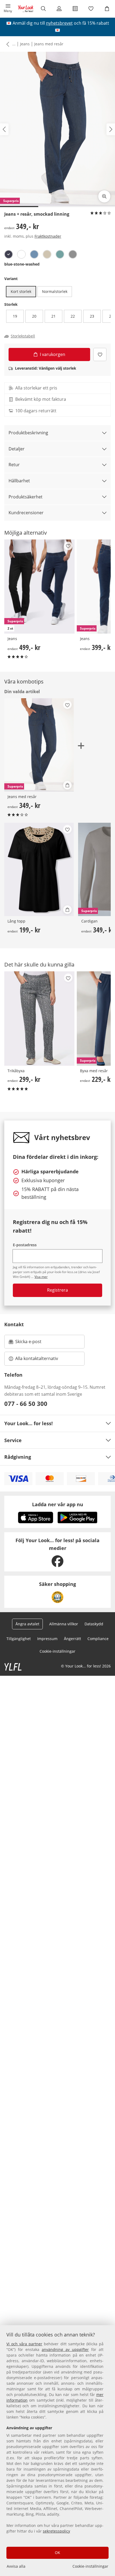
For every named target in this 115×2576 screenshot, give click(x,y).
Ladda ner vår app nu (58, 1504)
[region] (57, 2451)
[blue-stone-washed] (9, 254)
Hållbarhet (19, 481)
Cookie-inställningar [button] (57, 1651)
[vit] (21, 254)
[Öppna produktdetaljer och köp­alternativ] (67, 785)
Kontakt (14, 1324)
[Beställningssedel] (75, 9)
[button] (8, 9)
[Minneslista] (91, 9)
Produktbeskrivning (28, 433)
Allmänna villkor (64, 1624)
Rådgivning (18, 1457)
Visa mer (41, 1277)
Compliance (98, 1639)
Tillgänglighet (19, 1639)
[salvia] (60, 254)
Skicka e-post (29, 1343)
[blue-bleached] (34, 254)
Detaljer (17, 449)
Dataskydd (94, 1624)
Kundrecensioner (26, 513)
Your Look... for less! (28, 1423)
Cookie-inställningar (90, 2566)
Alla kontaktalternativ (37, 1358)
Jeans (25, 44)
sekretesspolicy (56, 2531)
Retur (14, 465)
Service (13, 1440)
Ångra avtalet (27, 1624)
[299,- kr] (39, 1018)
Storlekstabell (23, 336)
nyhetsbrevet (59, 23)
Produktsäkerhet (26, 497)
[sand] (47, 254)
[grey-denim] (73, 254)
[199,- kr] (39, 869)
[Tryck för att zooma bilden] (104, 196)
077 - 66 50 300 (26, 1403)
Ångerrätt (72, 1639)
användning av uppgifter (65, 2349)
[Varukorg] (107, 9)
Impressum (47, 1639)
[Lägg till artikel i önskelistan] (100, 354)
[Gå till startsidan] (26, 9)
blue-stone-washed (22, 264)
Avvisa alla (16, 2566)
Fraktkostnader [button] (48, 236)
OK (57, 2553)
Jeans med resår (49, 44)
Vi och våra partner (24, 2344)
